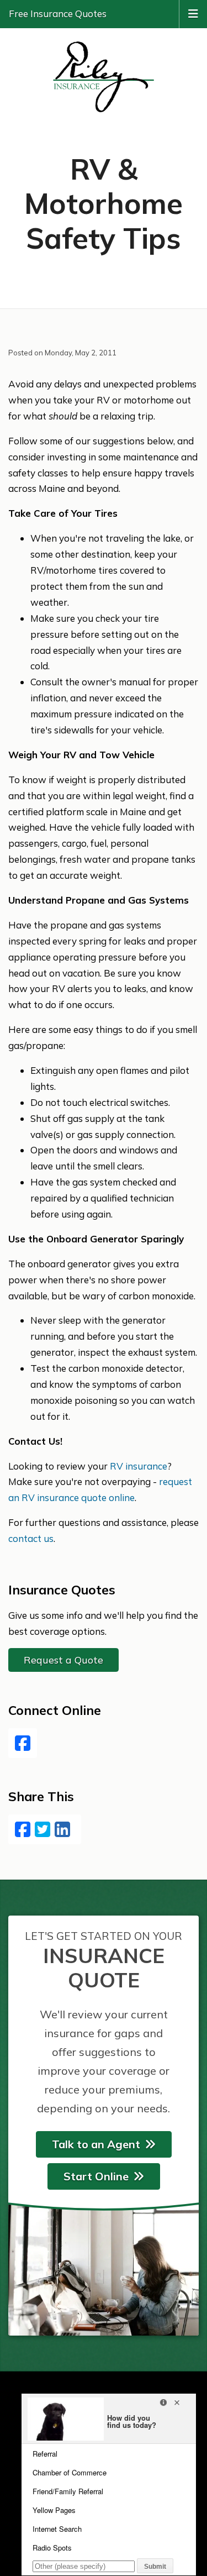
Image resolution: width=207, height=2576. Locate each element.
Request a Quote (63, 1660)
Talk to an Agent (96, 2144)
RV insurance (139, 1466)
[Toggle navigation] (193, 13)
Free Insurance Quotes (58, 14)
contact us (31, 1538)
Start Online (96, 2176)
